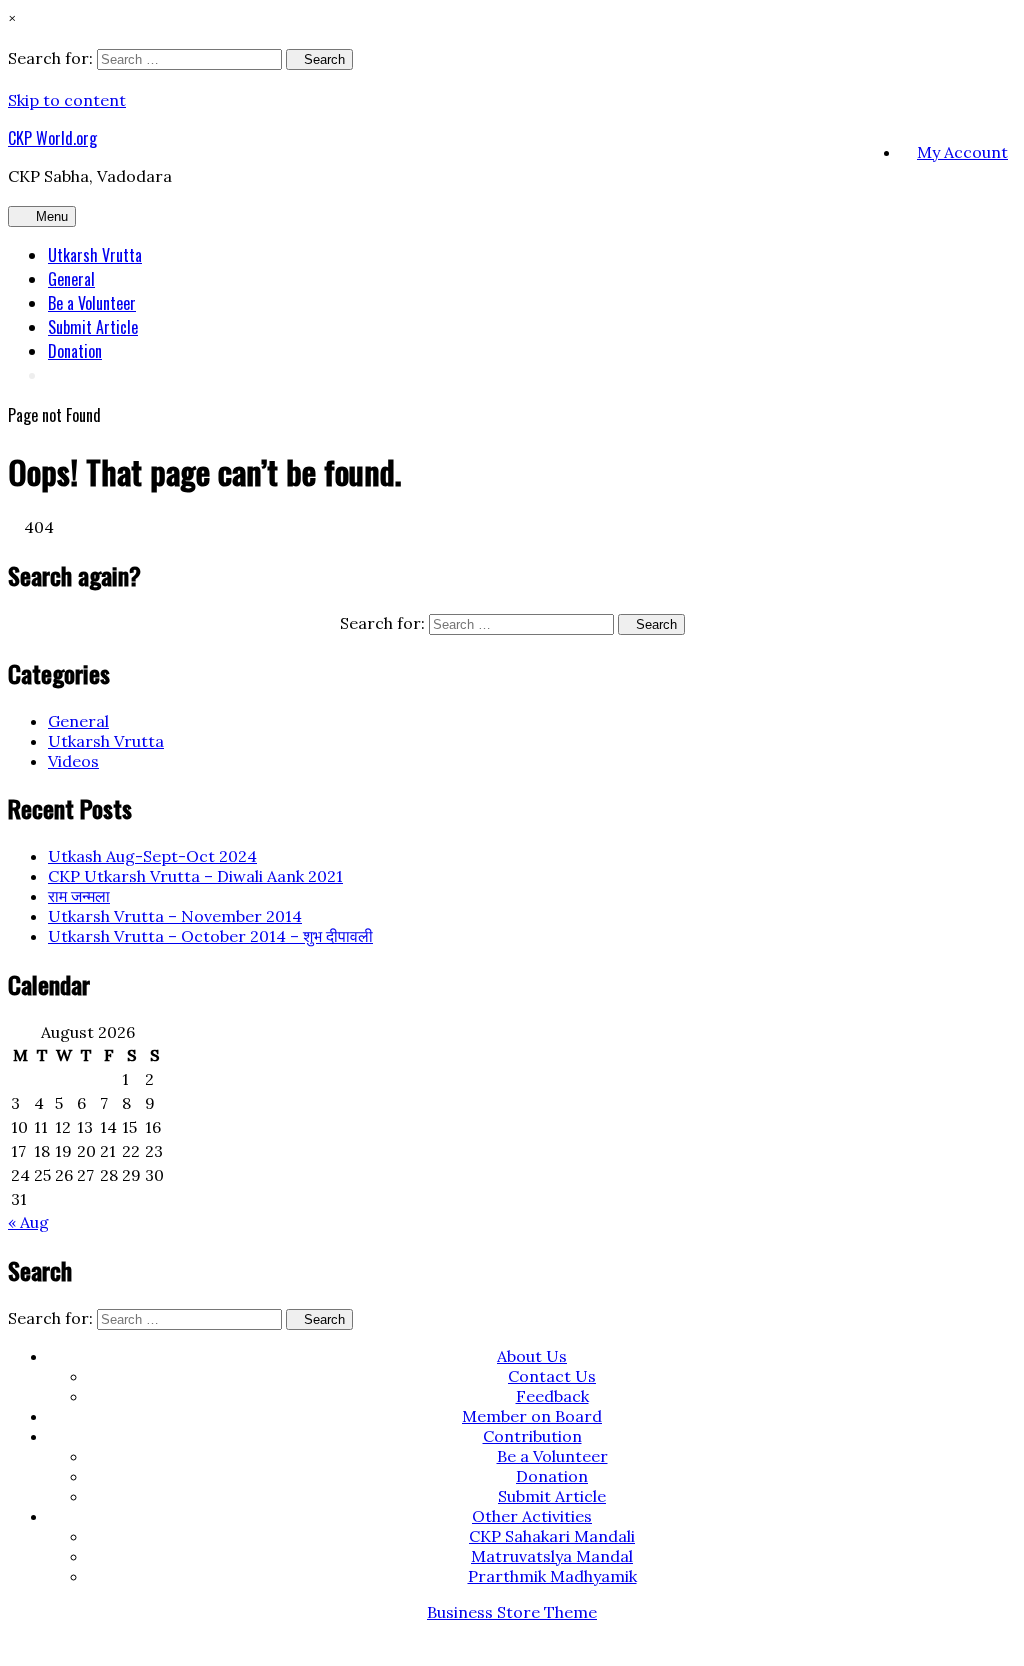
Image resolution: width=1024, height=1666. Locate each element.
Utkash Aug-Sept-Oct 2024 (152, 856)
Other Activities (532, 1516)
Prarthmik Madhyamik (552, 1576)
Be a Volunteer (92, 303)
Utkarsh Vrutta (95, 255)
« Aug (28, 1222)
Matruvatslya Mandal (552, 1556)
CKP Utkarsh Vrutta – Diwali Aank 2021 (195, 876)
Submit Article (93, 327)
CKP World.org (52, 138)
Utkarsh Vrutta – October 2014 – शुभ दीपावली (210, 936)
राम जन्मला (79, 896)
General (71, 279)
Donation (75, 351)
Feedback (552, 1396)
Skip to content (67, 100)
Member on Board (532, 1416)
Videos (73, 761)
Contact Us (552, 1376)
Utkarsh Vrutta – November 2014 (175, 916)
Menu (52, 216)
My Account (962, 152)
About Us (532, 1356)
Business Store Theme (512, 1612)
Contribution (532, 1436)
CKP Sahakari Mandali (552, 1536)
